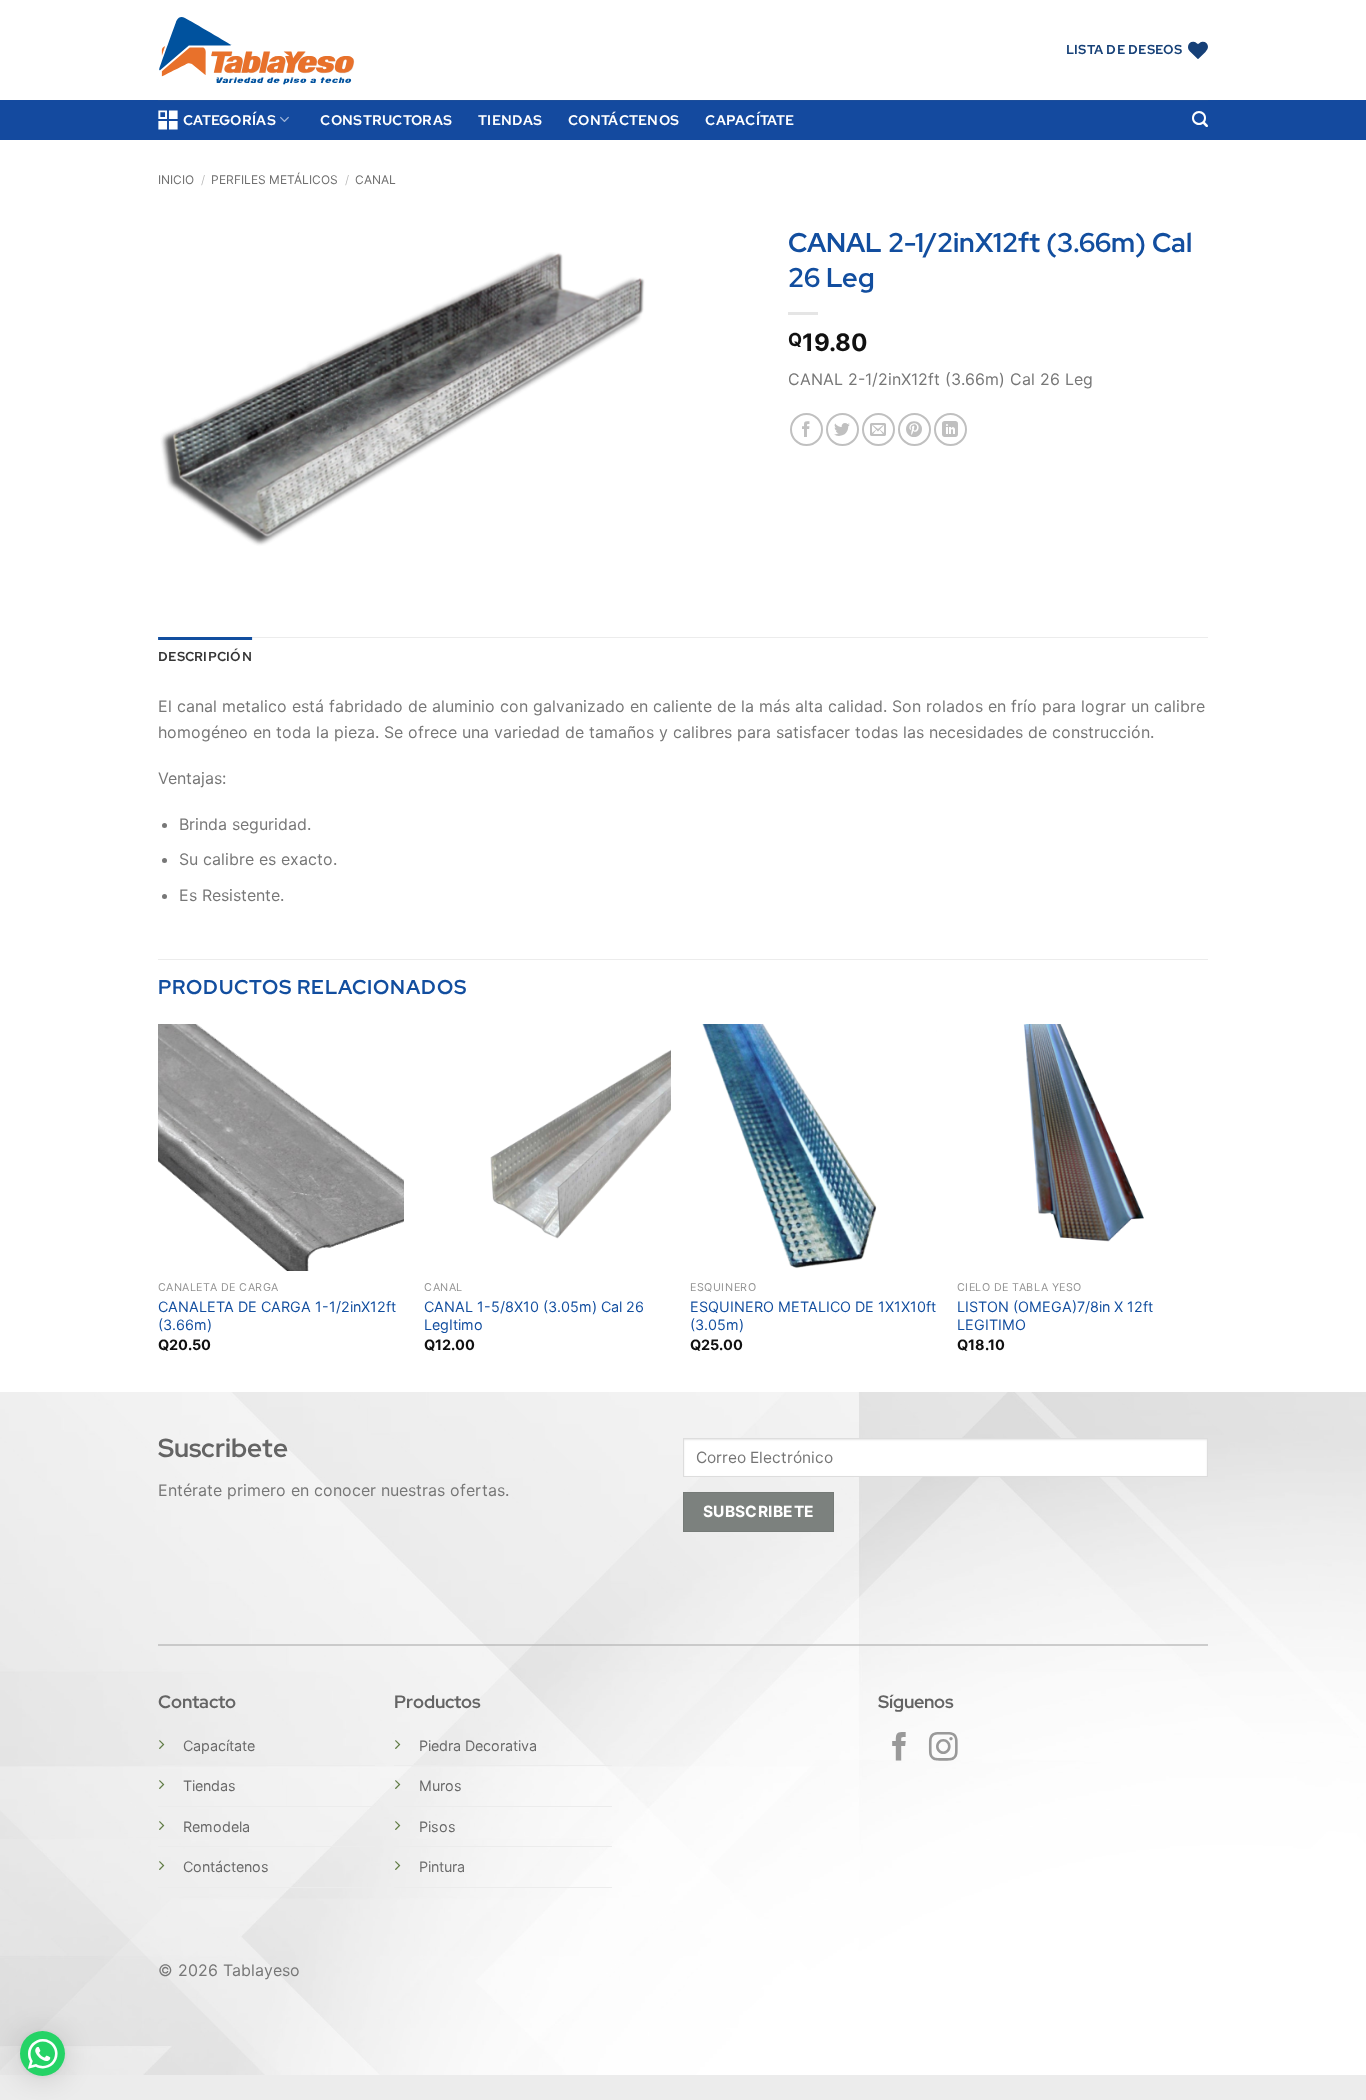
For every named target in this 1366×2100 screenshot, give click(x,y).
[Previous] (159, 1206)
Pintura (442, 1866)
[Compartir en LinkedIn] (950, 429)
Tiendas (510, 119)
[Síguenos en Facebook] (899, 1749)
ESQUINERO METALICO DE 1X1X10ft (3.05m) (813, 1316)
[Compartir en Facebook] (806, 429)
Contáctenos (623, 119)
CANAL (375, 179)
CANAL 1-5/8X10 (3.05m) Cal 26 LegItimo (534, 1316)
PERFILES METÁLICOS (274, 179)
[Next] (1202, 1206)
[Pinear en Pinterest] (914, 429)
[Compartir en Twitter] (842, 429)
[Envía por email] (878, 429)
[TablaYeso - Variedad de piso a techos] (256, 50)
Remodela (216, 1826)
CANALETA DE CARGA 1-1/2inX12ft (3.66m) (277, 1316)
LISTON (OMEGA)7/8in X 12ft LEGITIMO (1055, 1316)
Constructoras (386, 119)
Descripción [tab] (205, 656)
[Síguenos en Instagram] (943, 1749)
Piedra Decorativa (478, 1745)
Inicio (176, 179)
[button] (1200, 119)
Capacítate (749, 119)
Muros (440, 1785)
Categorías (229, 119)
